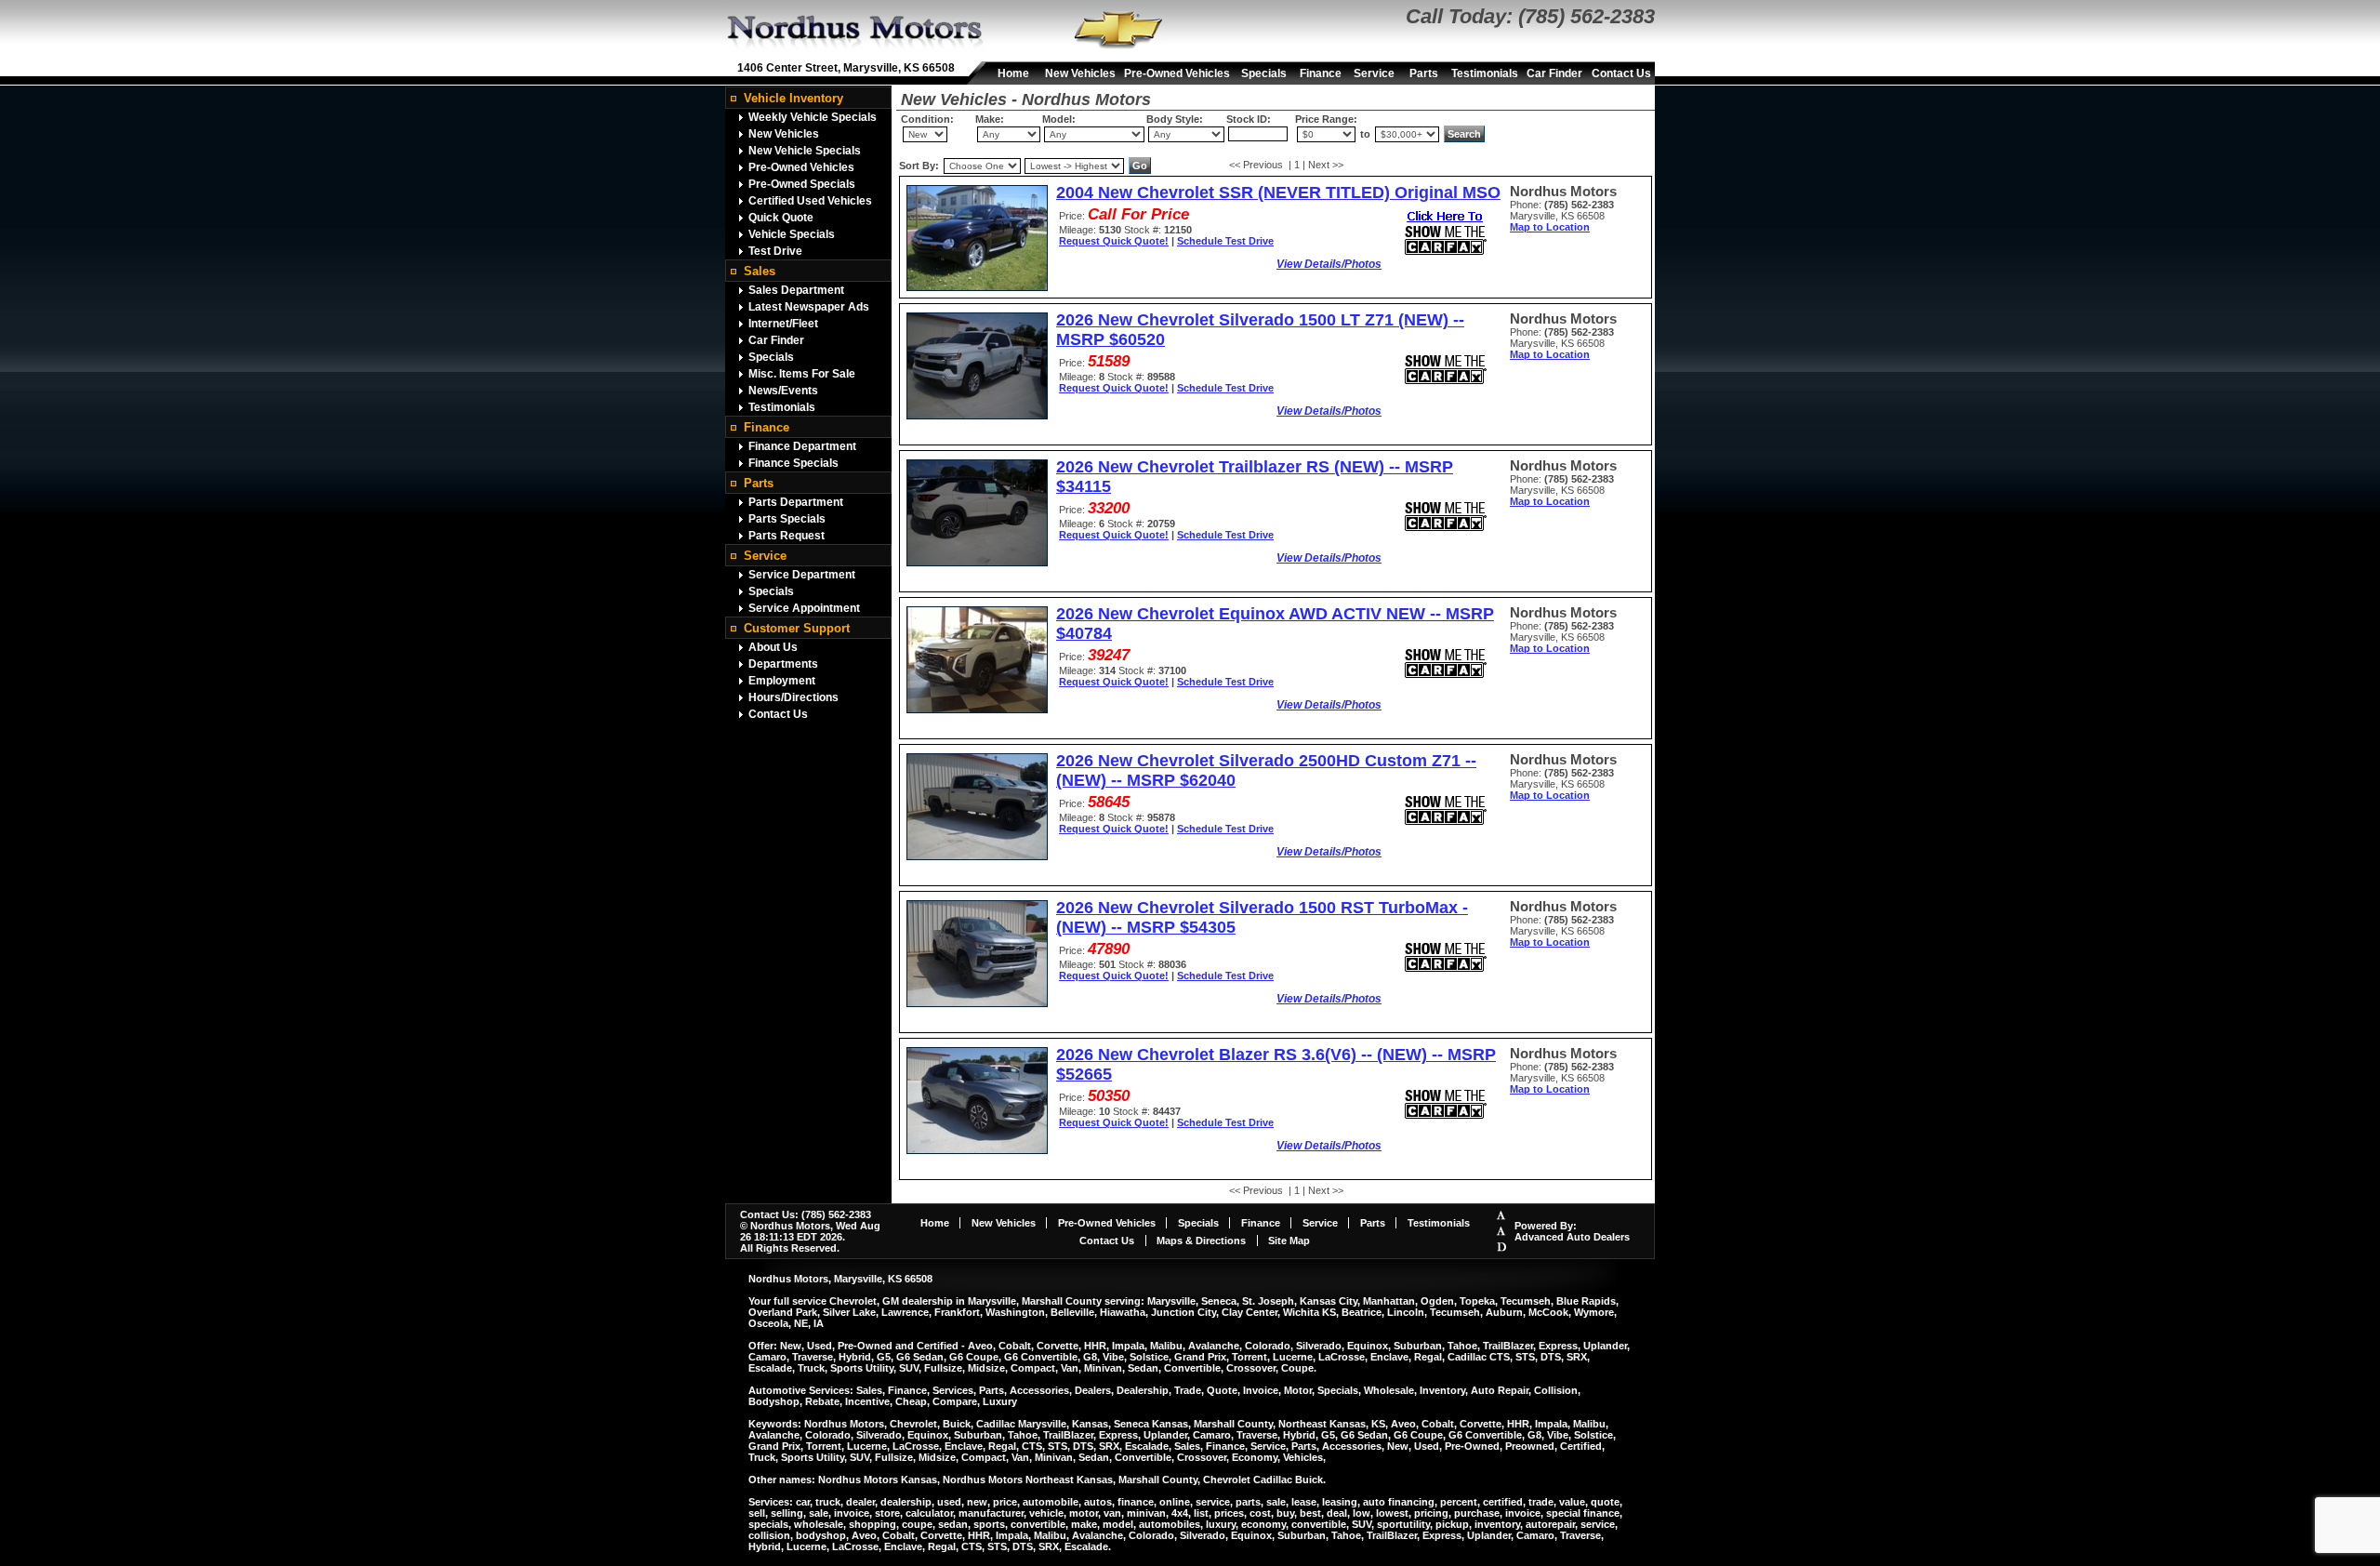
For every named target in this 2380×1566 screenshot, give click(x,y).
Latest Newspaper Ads (809, 307)
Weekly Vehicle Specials (813, 117)
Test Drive (775, 251)
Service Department (802, 575)
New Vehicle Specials (805, 151)
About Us (773, 647)
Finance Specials (793, 463)
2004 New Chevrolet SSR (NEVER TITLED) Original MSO (1278, 192)
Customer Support (797, 628)
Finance (1321, 73)
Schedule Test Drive (1225, 241)
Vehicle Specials (792, 234)
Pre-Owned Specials (802, 184)
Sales (760, 271)
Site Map (1289, 1241)
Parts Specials (787, 519)
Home (1013, 73)
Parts (1424, 73)
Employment (782, 681)
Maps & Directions (1201, 1241)
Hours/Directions (793, 697)
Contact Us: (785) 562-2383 (806, 1214)
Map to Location (1550, 227)
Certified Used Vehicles (810, 201)
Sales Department (796, 290)
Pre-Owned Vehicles (1177, 73)
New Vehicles (1080, 73)
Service (1374, 73)
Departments (783, 664)
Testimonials (1485, 73)
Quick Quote (781, 218)
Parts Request (787, 536)
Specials (1264, 73)
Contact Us (1621, 73)
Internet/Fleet (783, 324)
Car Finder (1554, 73)
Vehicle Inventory (793, 98)
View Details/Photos (1329, 264)
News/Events (783, 391)
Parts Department (796, 502)
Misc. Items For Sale (802, 374)
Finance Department (802, 446)
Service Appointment (804, 608)
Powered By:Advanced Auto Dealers (1572, 1231)
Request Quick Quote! (1114, 241)
